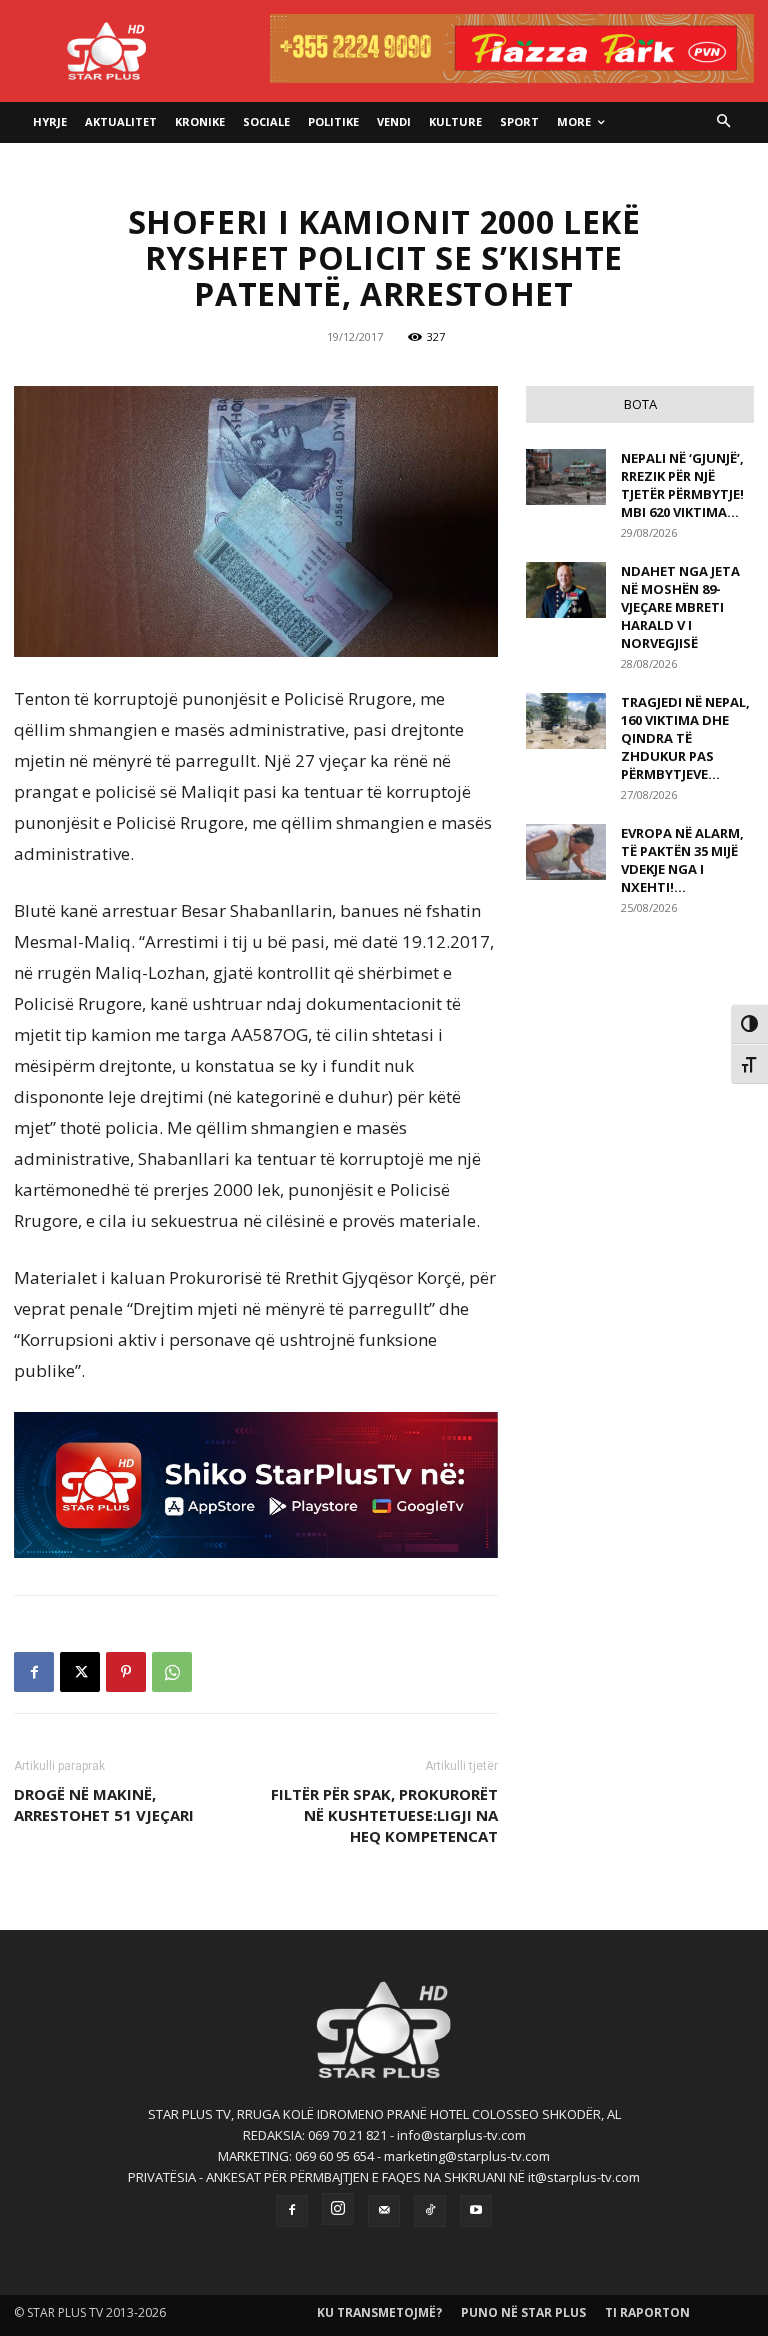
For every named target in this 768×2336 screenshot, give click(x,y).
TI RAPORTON (647, 2312)
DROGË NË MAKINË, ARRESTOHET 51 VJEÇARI (104, 1804)
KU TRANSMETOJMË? (379, 2312)
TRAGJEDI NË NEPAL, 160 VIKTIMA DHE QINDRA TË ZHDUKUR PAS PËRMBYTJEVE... (685, 738)
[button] (724, 122)
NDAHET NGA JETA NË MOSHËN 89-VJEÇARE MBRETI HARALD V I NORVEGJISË (680, 607)
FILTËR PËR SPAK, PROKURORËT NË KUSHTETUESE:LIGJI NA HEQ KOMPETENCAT (384, 1815)
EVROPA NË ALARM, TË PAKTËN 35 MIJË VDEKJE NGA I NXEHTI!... (682, 860)
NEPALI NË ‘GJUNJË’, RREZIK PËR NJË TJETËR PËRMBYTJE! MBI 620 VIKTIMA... (682, 485)
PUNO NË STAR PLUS (523, 2312)
